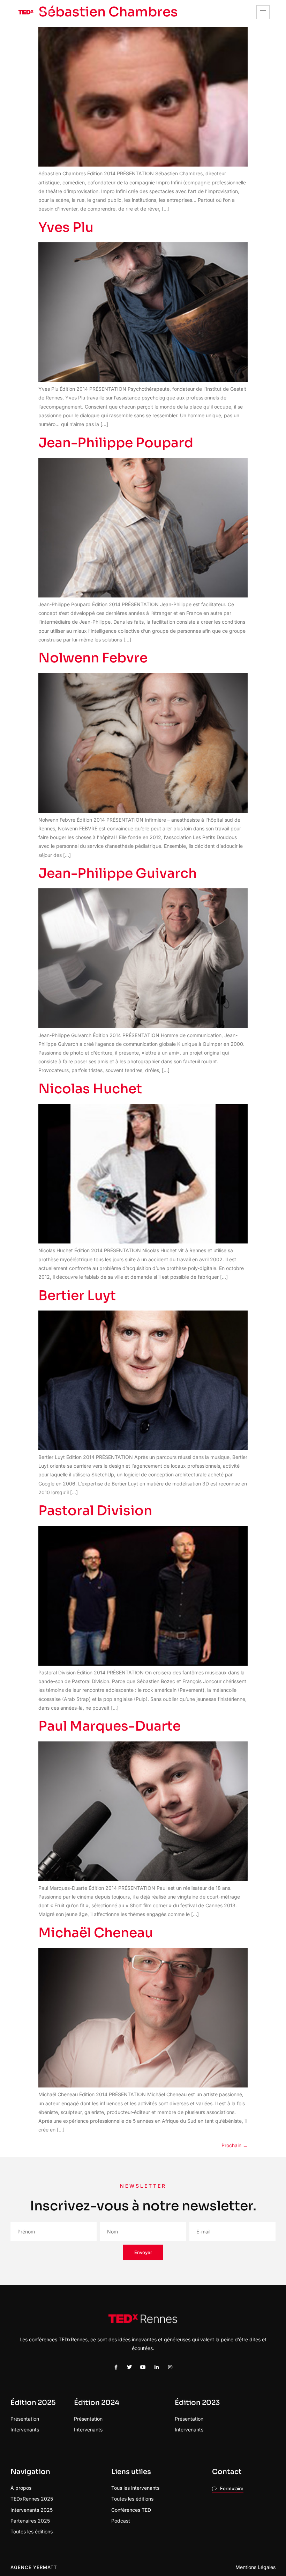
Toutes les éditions (32, 2531)
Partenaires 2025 (30, 2521)
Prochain (235, 2145)
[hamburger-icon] (263, 12)
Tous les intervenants (135, 2488)
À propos (21, 2488)
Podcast (121, 2521)
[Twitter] (129, 2367)
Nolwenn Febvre (93, 658)
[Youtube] (143, 2367)
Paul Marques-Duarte (110, 1726)
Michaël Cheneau (96, 1933)
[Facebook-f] (116, 2367)
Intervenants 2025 (32, 2510)
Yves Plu (66, 227)
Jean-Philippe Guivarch (118, 873)
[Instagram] (170, 2367)
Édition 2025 (33, 2403)
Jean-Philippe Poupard (116, 443)
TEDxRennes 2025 (32, 2499)
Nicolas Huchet (90, 1089)
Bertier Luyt (77, 1296)
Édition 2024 (97, 2403)
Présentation (25, 2419)
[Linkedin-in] (157, 2367)
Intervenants (25, 2430)
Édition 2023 (197, 2403)
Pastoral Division (95, 1511)
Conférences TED (131, 2510)
